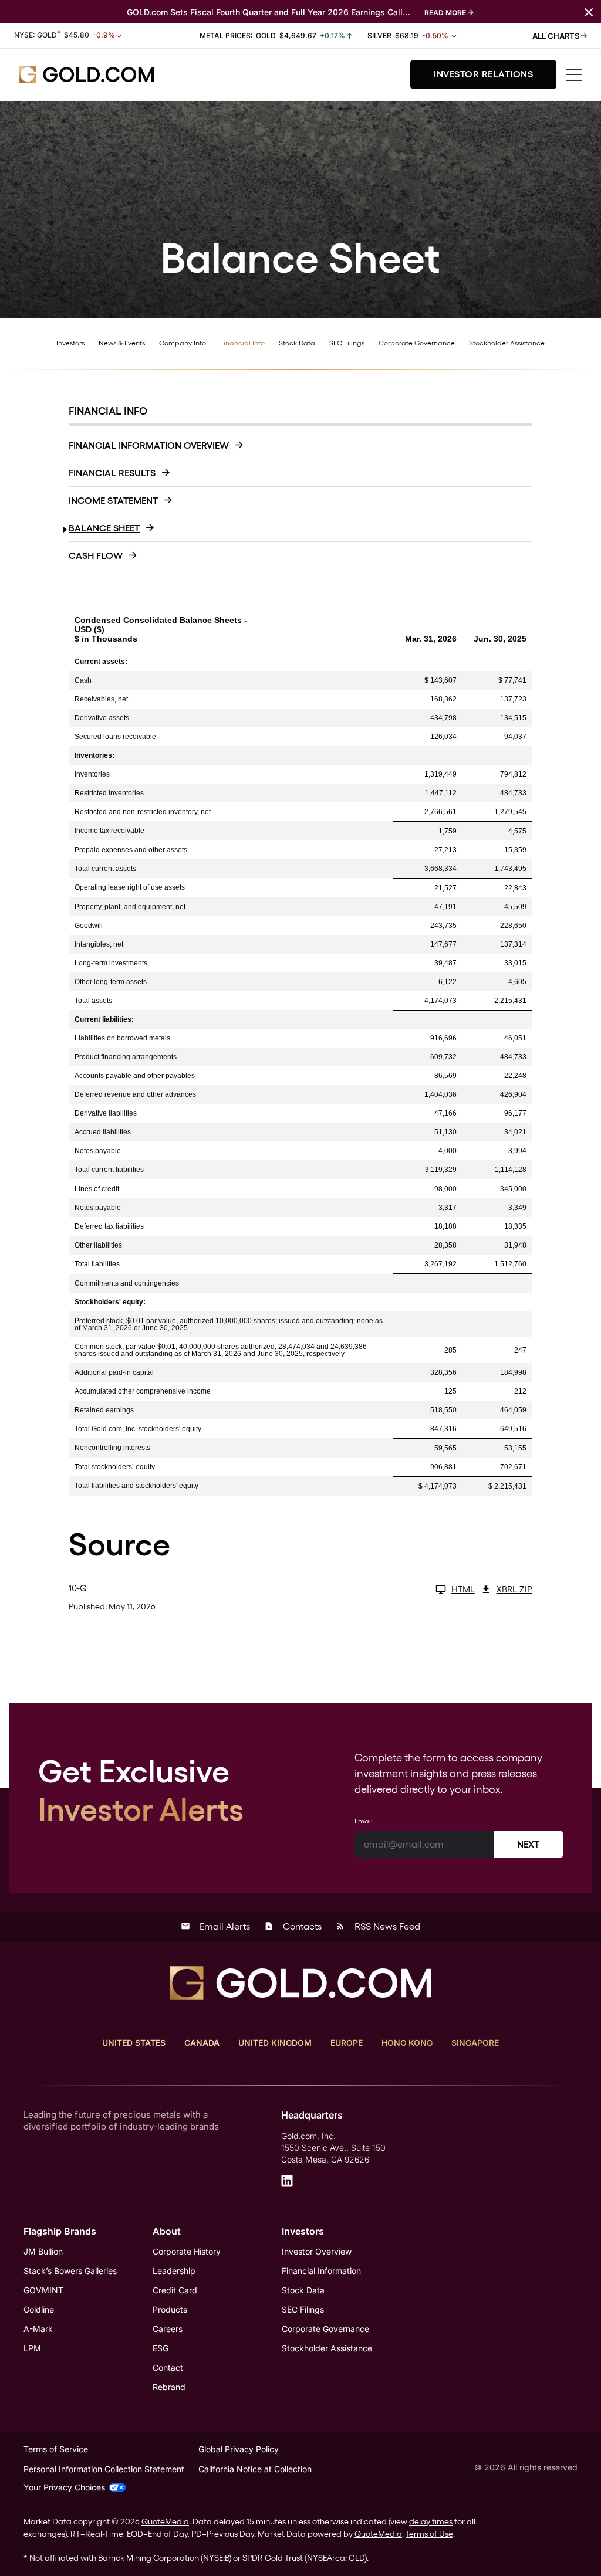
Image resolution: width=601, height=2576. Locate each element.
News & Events (122, 343)
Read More (445, 13)
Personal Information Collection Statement (104, 2469)
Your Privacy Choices (64, 2487)
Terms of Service (56, 2449)
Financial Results (112, 473)
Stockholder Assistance (507, 343)
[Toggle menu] (574, 75)
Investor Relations (483, 74)
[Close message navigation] (589, 11)
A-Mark (38, 2329)
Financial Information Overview (149, 445)
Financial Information (321, 2271)
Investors (70, 343)
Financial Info (242, 343)
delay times (431, 2521)
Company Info (183, 343)
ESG (161, 2348)
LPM (32, 2348)
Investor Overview (317, 2251)
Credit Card (175, 2290)
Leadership (174, 2271)
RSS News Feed (378, 1926)
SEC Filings (347, 343)
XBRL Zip (514, 1589)
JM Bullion (43, 2251)
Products (170, 2309)
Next (528, 1844)
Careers (168, 2329)
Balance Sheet (104, 528)
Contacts (293, 1926)
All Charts (557, 36)
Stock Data (297, 343)
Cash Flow (96, 556)
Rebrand (169, 2387)
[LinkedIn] (287, 2181)
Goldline (39, 2309)
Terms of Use (429, 2534)
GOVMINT (43, 2290)
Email (364, 1821)
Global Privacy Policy (239, 2449)
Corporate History (187, 2251)
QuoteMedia (165, 2521)
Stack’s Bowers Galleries (70, 2271)
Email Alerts (215, 1926)
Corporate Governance (417, 343)
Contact (168, 2367)
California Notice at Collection (255, 2469)
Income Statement (113, 501)
